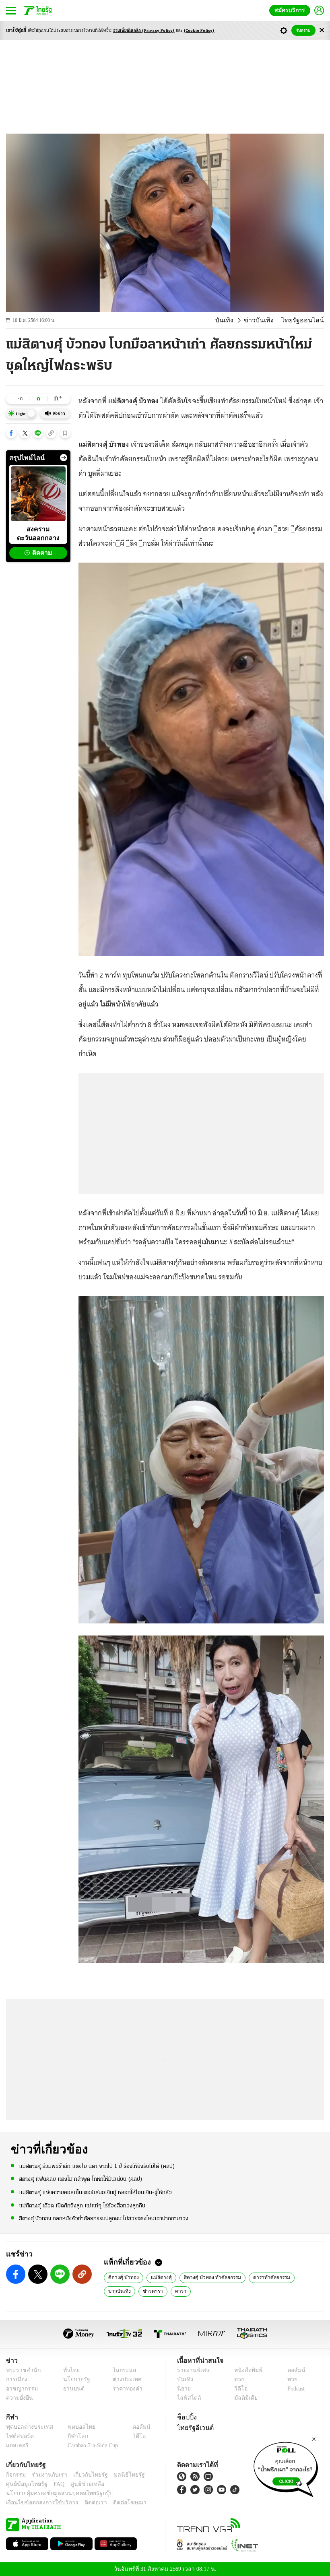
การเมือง (16, 2379)
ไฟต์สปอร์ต (18, 2436)
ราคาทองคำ (125, 2389)
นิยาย (183, 2389)
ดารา (144, 2291)
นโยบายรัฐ (73, 2379)
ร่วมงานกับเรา (46, 2475)
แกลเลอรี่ (16, 2445)
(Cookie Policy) (199, 31)
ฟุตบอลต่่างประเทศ (27, 2427)
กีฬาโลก (71, 2436)
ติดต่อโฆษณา (116, 2503)
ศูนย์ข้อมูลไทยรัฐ (24, 2484)
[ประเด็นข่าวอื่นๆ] (64, 458)
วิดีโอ (238, 2389)
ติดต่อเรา (85, 2503)
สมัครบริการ (291, 10)
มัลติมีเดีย (243, 2398)
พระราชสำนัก (21, 2370)
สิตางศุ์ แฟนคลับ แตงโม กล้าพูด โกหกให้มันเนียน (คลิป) (81, 2179)
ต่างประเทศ (124, 2379)
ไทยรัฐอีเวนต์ (193, 2428)
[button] (11, 433)
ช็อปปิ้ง (186, 2417)
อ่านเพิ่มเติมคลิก (144, 31)
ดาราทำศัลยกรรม (265, 2277)
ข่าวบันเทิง (266, 320)
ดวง (237, 2379)
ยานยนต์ (71, 2389)
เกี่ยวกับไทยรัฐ (85, 2475)
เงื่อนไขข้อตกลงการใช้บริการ (37, 2503)
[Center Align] (322, 30)
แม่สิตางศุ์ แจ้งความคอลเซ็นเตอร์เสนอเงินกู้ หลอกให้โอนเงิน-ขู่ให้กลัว (95, 2192)
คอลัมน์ (292, 2370)
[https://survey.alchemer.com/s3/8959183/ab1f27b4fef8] (286, 2467)
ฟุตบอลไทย (75, 2427)
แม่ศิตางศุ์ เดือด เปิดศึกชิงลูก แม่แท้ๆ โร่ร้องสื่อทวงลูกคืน (82, 2205)
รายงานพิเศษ (192, 2370)
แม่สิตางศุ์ (158, 2277)
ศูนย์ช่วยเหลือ (79, 2484)
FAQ (54, 2484)
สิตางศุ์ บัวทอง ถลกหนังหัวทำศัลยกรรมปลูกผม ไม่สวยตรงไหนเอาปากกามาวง (104, 2218)
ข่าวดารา (118, 2291)
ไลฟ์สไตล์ (187, 2398)
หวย (289, 2379)
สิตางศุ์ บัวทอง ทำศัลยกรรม (207, 2277)
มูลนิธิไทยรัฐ (120, 2475)
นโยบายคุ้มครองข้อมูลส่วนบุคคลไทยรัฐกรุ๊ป (54, 2493)
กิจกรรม (15, 2475)
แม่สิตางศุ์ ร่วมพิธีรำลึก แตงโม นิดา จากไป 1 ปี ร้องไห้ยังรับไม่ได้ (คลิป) (97, 2166)
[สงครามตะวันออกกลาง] (38, 494)
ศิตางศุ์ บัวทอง (123, 2277)
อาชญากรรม (20, 2389)
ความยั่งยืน (19, 2398)
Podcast (294, 2389)
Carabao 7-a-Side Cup (91, 2445)
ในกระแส (122, 2370)
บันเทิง (235, 320)
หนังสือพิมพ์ (245, 2370)
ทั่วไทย (69, 2370)
